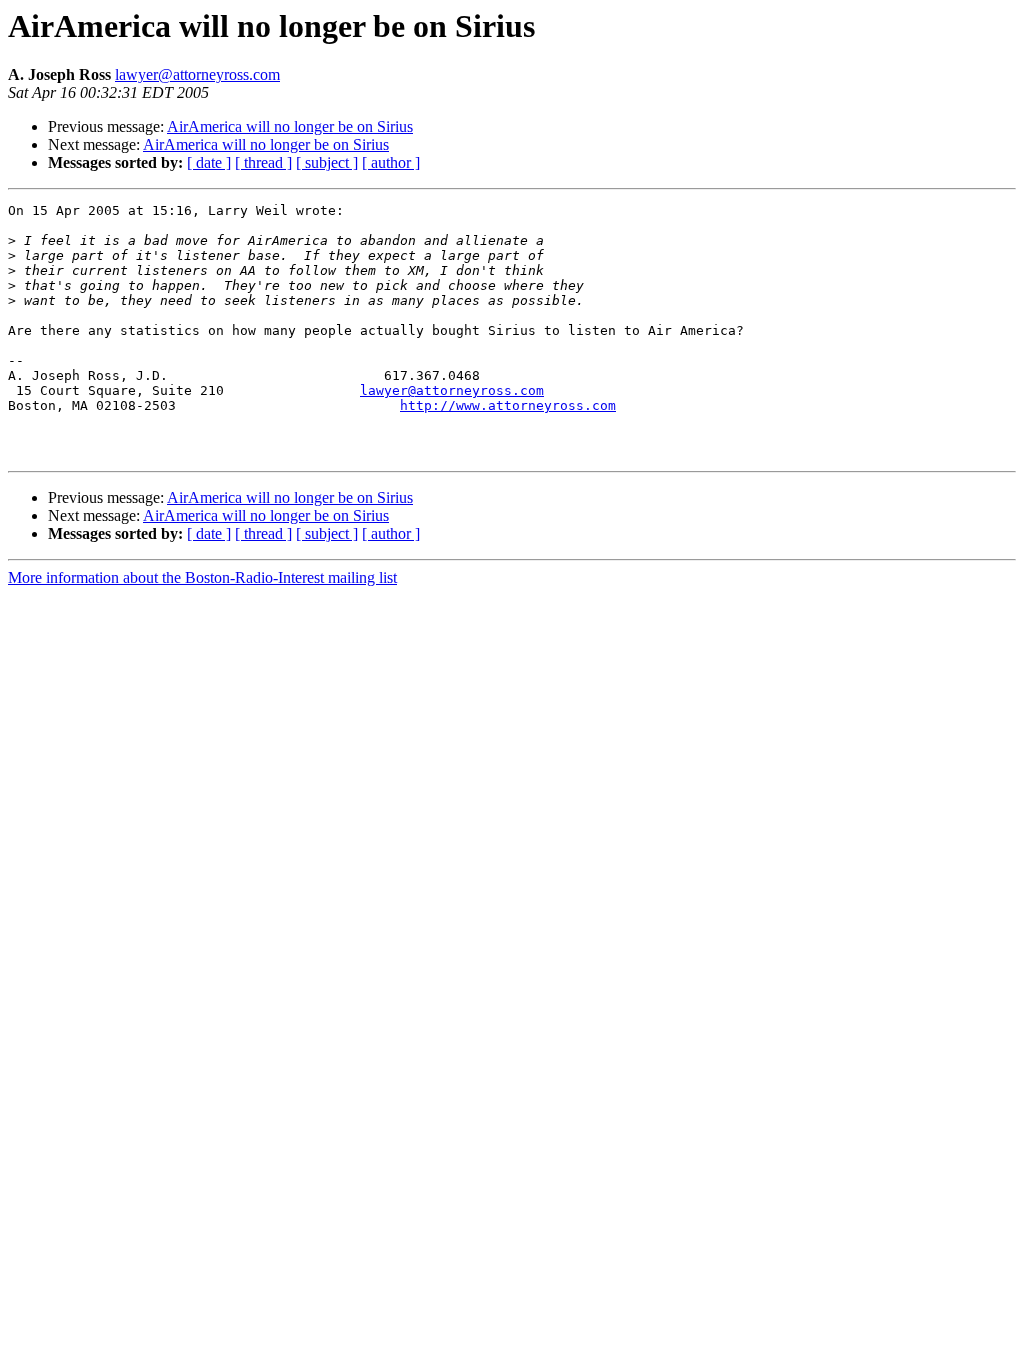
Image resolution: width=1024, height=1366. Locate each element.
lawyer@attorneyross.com (197, 74)
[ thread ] (263, 162)
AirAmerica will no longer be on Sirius (290, 126)
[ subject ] (327, 162)
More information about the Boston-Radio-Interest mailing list (202, 577)
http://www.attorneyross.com (508, 405)
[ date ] (209, 162)
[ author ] (391, 162)
